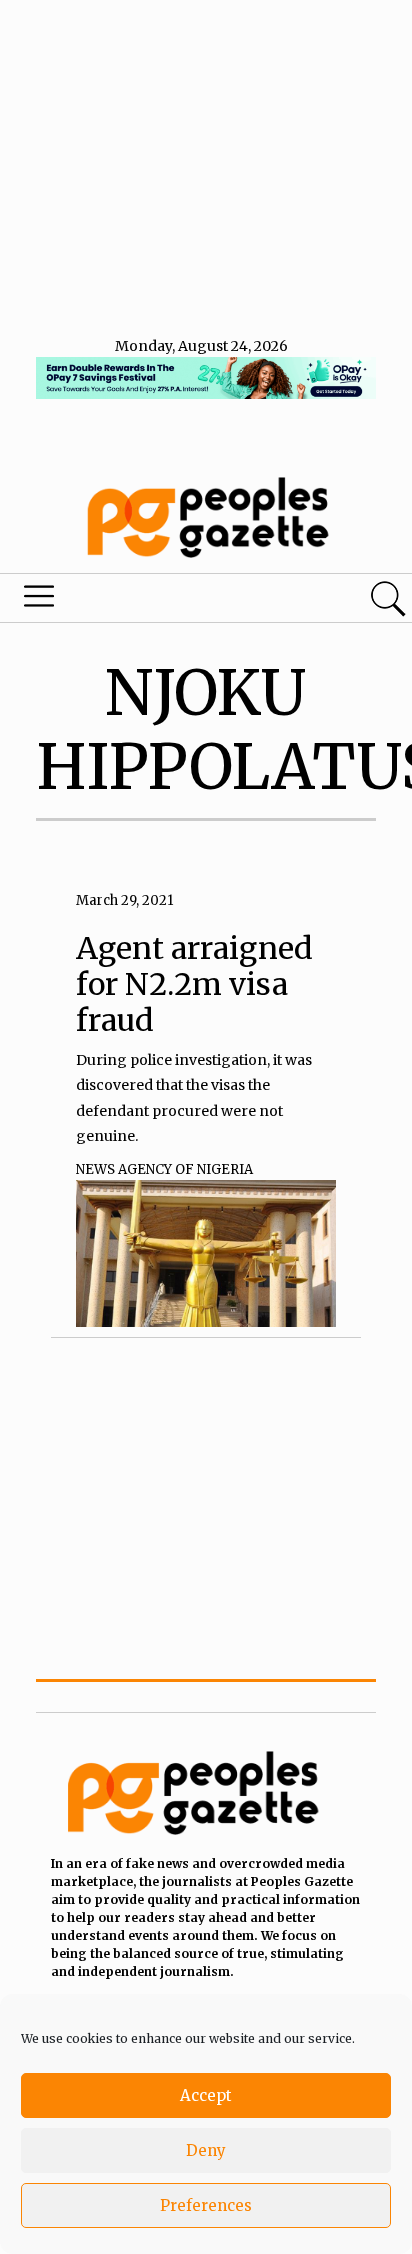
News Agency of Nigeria (164, 1169)
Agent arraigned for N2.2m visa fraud (194, 984)
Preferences (206, 2205)
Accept (206, 2095)
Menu (140, 601)
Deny (206, 2150)
